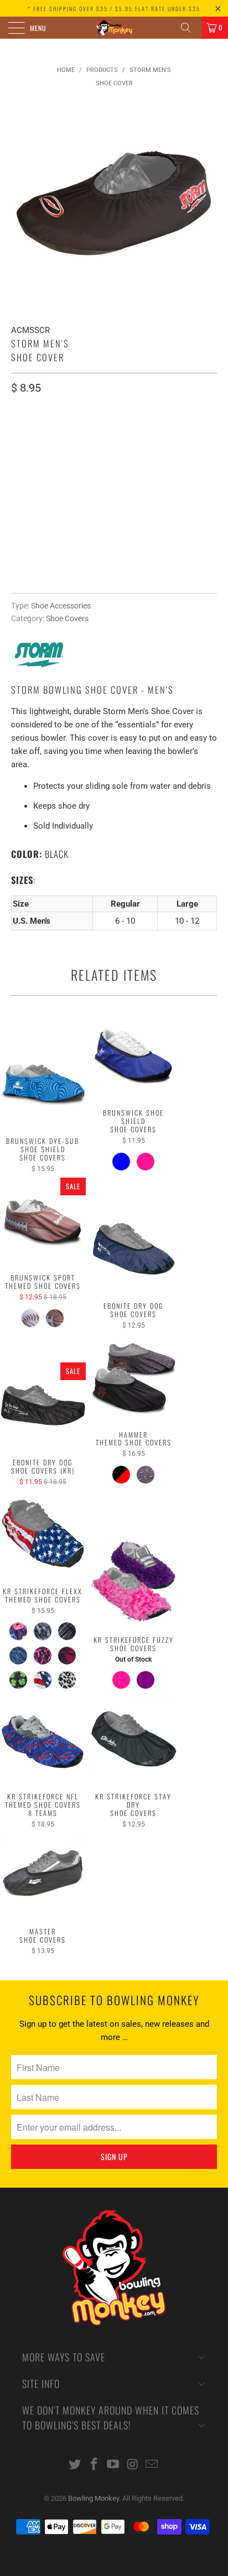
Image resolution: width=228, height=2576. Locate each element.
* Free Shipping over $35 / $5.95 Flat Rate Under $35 (114, 9)
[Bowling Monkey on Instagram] (133, 2465)
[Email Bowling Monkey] (152, 2465)
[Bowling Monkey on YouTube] (113, 2465)
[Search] (190, 28)
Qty (18, 465)
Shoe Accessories (61, 606)
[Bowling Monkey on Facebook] (94, 2465)
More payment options (114, 577)
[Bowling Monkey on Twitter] (75, 2465)
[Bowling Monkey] (114, 28)
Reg (24, 434)
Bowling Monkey (94, 2498)
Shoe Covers (67, 618)
